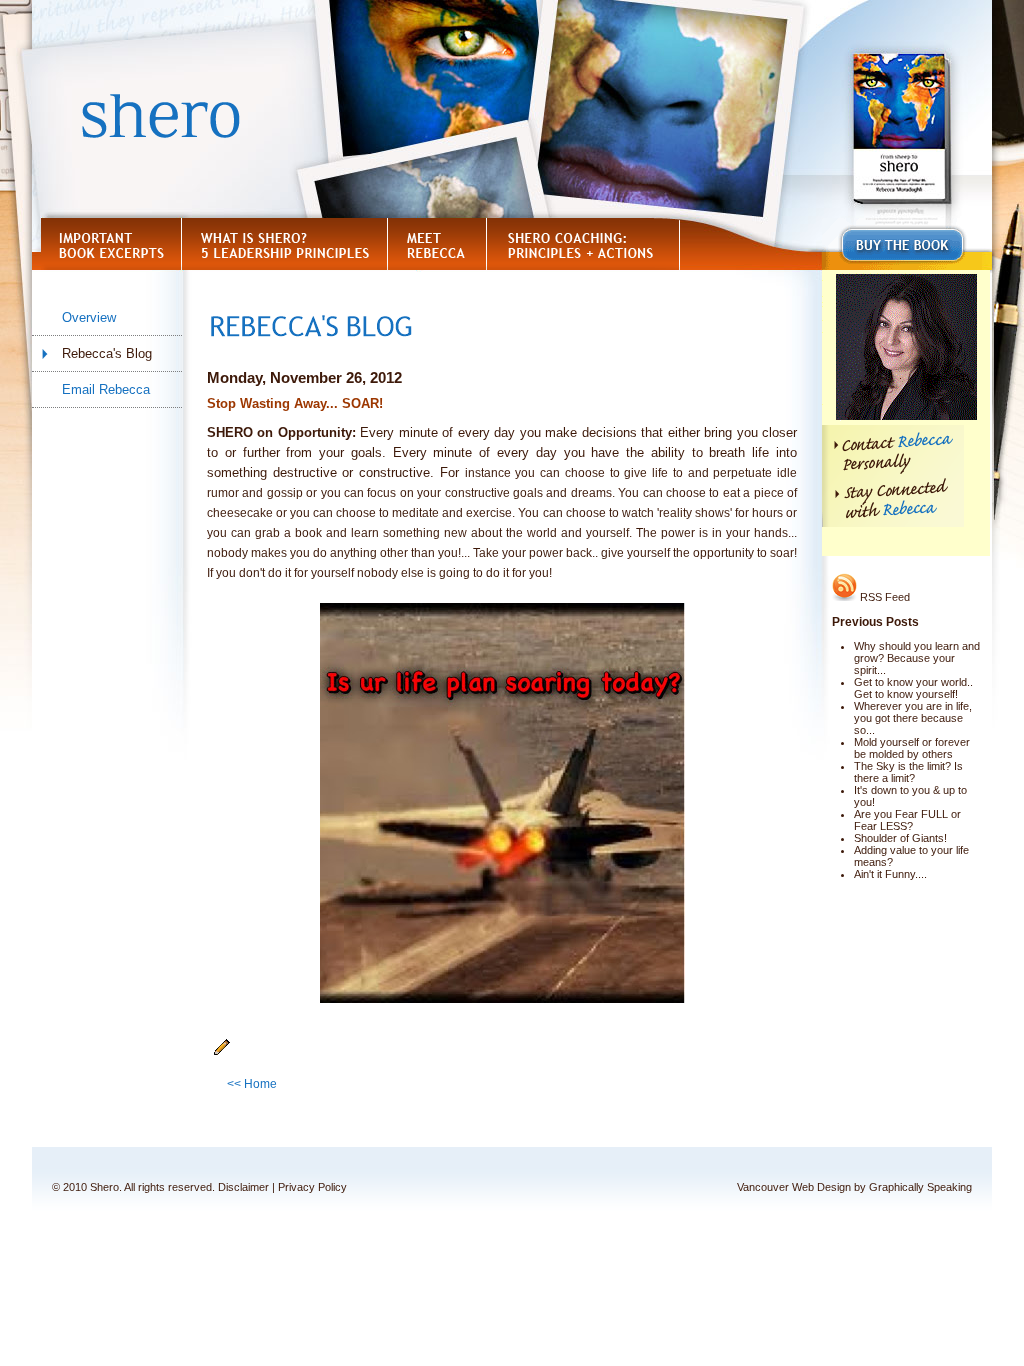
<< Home (252, 1084)
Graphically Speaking (920, 1187)
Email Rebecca (106, 389)
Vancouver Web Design (794, 1187)
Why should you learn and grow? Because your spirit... (917, 658)
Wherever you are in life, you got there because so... (913, 718)
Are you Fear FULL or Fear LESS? (907, 820)
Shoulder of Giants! (900, 838)
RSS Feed (883, 597)
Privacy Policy (312, 1187)
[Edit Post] (222, 1052)
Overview (89, 317)
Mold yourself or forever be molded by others (912, 748)
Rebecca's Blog (107, 353)
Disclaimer (243, 1187)
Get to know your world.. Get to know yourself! (913, 688)
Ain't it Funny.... (890, 874)
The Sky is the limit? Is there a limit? (908, 772)
